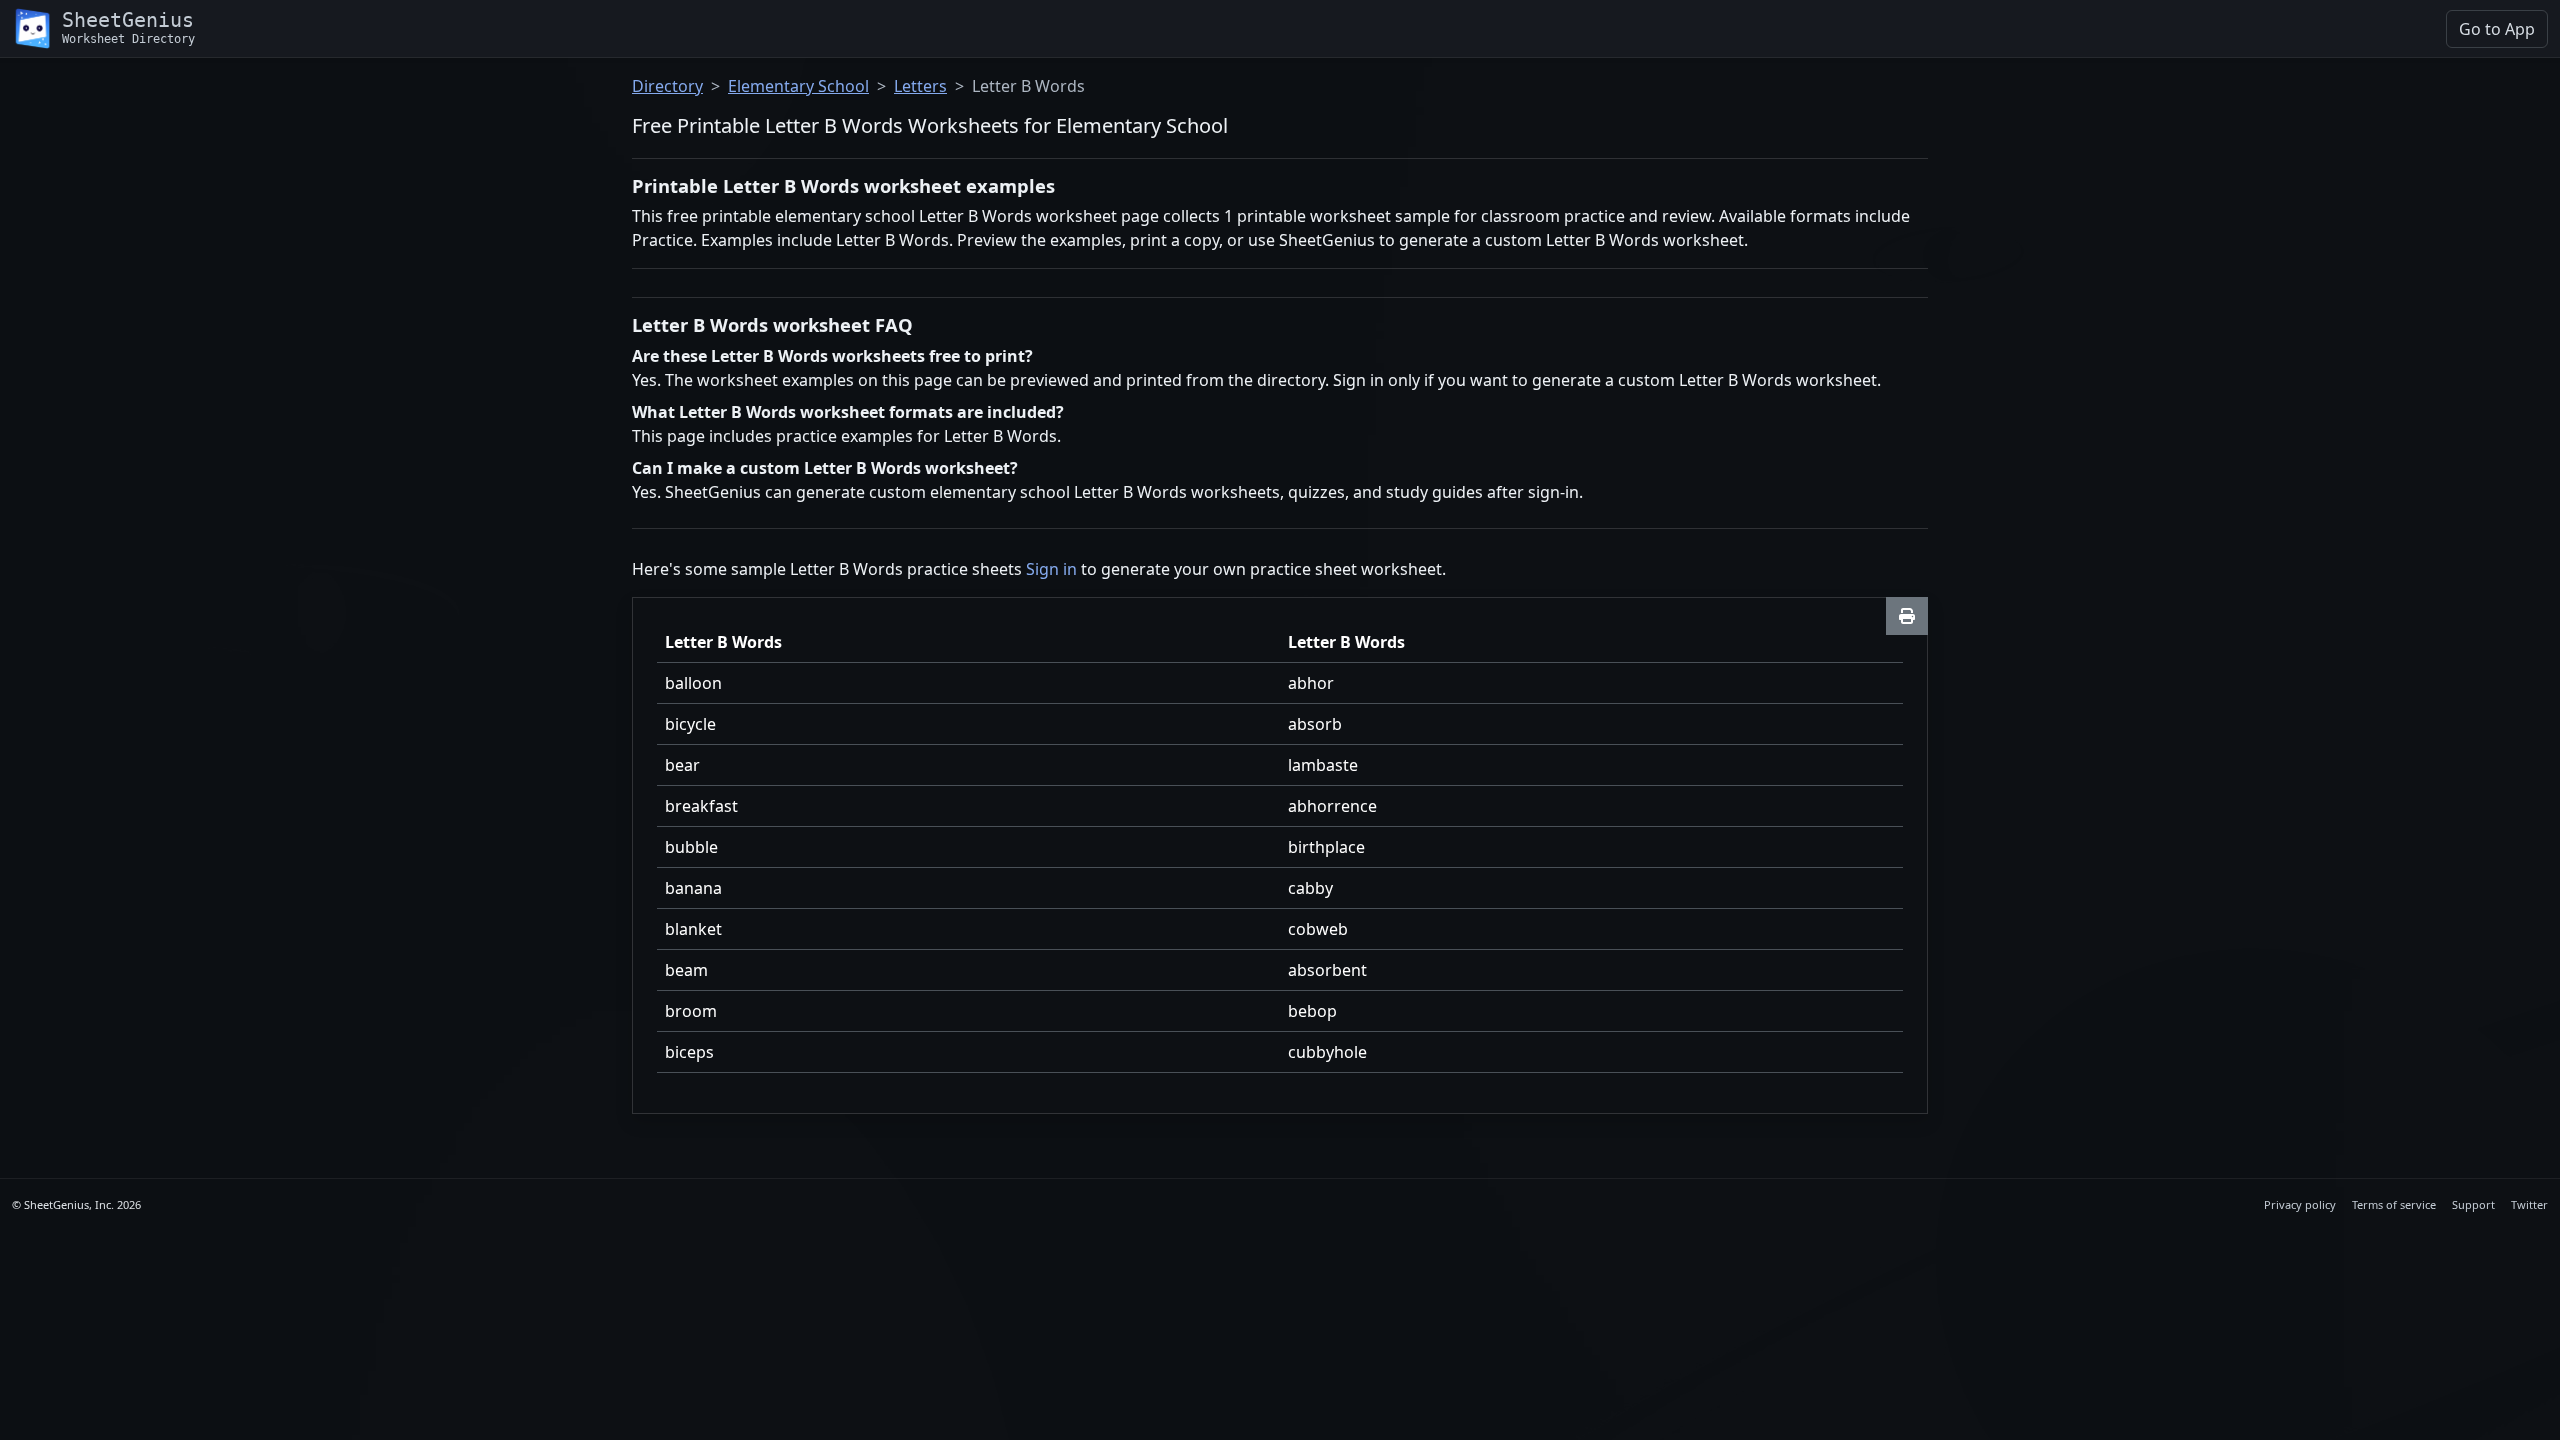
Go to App (2497, 29)
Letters (920, 86)
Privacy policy (2300, 1204)
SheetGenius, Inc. (69, 1204)
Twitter (2529, 1204)
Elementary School (798, 86)
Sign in (1051, 569)
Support (2473, 1204)
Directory (667, 86)
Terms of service (2394, 1204)
